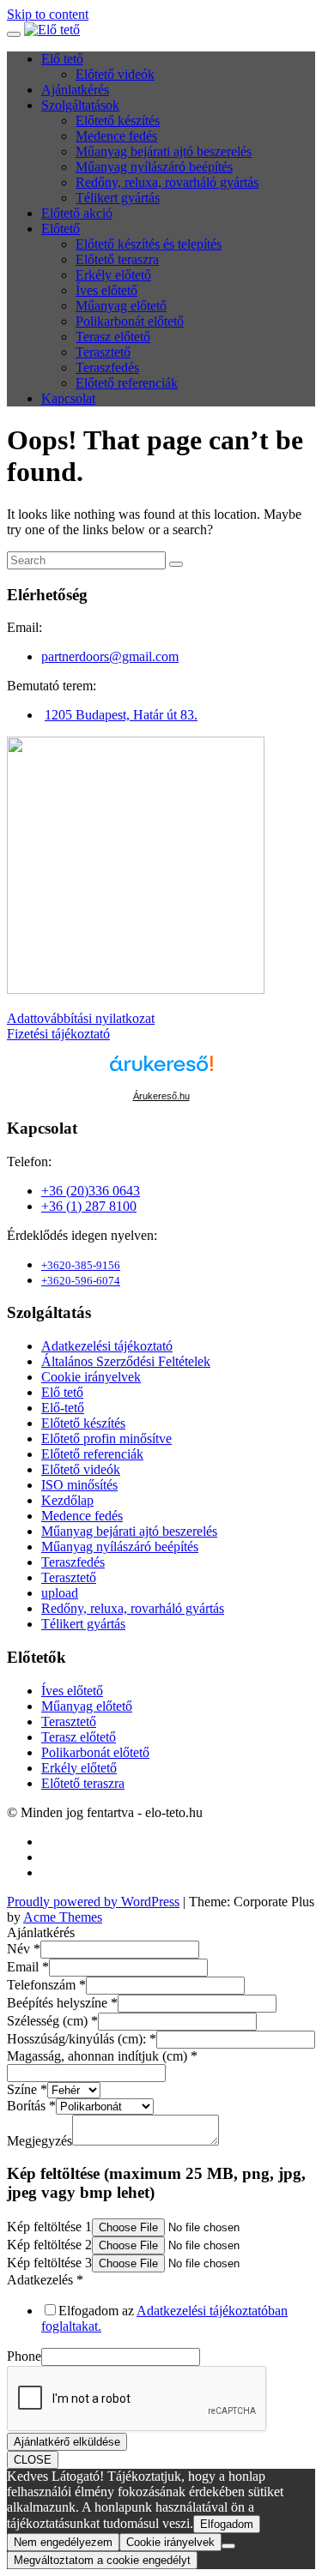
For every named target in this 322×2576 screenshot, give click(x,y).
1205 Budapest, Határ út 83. (121, 715)
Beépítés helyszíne (62, 2003)
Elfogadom (227, 2524)
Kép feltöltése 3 (49, 2263)
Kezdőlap (67, 1500)
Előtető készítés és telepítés (149, 244)
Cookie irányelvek (91, 1377)
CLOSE (33, 2460)
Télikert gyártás (118, 198)
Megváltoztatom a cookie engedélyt (102, 2560)
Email (28, 1967)
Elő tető (62, 59)
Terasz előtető (113, 337)
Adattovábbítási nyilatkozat (81, 1018)
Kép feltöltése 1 (49, 2227)
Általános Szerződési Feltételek (126, 1361)
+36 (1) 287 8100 (89, 1206)
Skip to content (48, 14)
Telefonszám (46, 1985)
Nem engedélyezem (63, 2542)
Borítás (31, 2106)
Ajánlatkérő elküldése (67, 2442)
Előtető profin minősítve (106, 1438)
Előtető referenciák (127, 383)
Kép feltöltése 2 (49, 2245)
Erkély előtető (113, 275)
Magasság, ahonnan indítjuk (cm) (102, 2056)
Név (24, 1949)
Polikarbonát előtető (130, 321)
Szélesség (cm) (52, 2021)
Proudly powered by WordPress (93, 1902)
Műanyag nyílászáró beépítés (154, 167)
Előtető (61, 229)
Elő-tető (63, 1408)
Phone (24, 2356)
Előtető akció (77, 213)
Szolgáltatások (80, 105)
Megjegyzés (39, 2141)
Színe (27, 2089)
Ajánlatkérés (75, 90)
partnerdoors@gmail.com (110, 656)
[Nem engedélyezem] (228, 2546)
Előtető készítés (118, 120)
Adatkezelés (45, 2280)
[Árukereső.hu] (161, 1071)
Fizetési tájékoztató (58, 1034)
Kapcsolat (68, 398)
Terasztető (103, 352)
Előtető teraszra (117, 259)
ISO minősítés (79, 1485)
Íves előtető (106, 290)
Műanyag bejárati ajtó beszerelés (164, 151)
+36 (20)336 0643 (91, 1191)
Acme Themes (63, 1917)
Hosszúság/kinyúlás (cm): (82, 2039)
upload (60, 1593)
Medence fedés (116, 136)
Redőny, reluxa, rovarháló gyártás (167, 182)
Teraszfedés (107, 367)
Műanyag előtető (121, 306)
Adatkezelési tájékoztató (107, 1346)
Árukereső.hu (161, 1096)
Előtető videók (115, 74)
